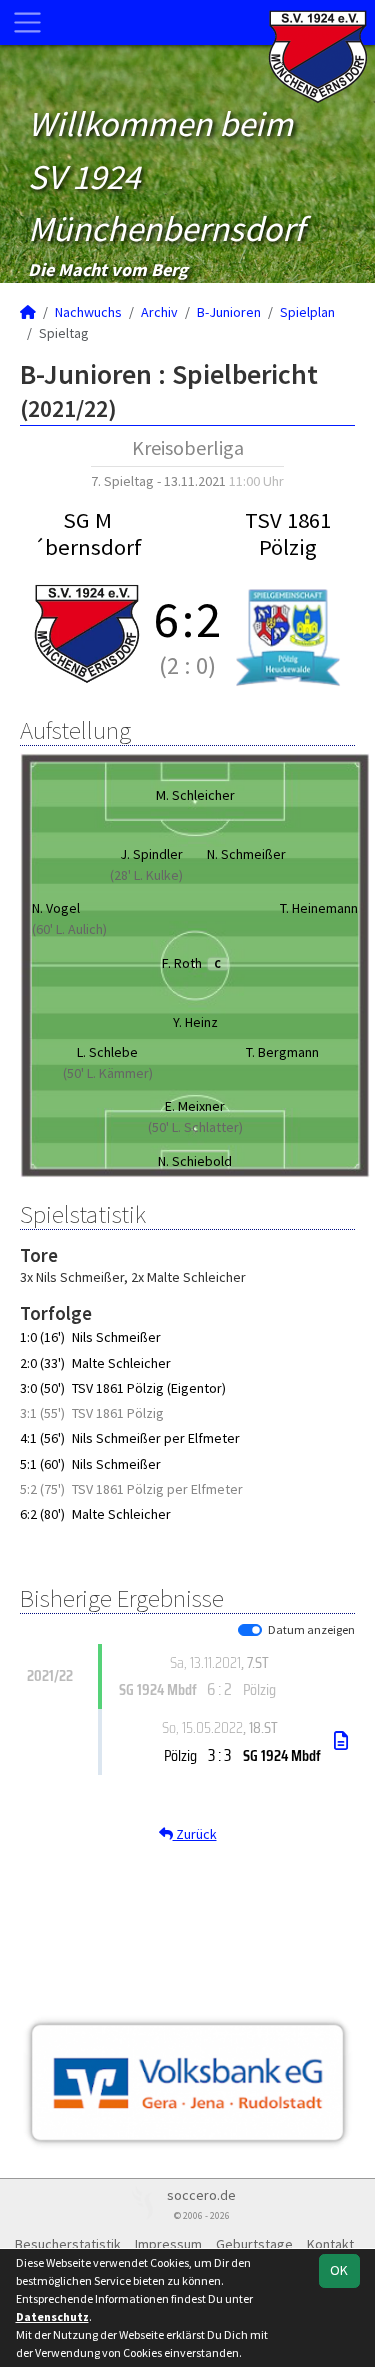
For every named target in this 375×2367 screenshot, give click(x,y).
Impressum (168, 2244)
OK (339, 2270)
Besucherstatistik (68, 2244)
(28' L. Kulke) (146, 875)
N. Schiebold (195, 1161)
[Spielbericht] (341, 1741)
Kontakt (330, 2244)
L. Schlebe (107, 1052)
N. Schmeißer (246, 854)
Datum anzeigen (311, 1629)
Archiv (159, 312)
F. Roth (191, 963)
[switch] (250, 1630)
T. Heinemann (319, 908)
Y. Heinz (195, 1022)
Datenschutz (52, 2316)
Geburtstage (254, 2244)
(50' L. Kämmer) (108, 1073)
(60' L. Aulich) (69, 929)
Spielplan (307, 312)
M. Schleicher (195, 795)
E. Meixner (195, 1106)
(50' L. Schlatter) (195, 1127)
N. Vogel (56, 908)
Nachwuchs (88, 312)
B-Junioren (229, 312)
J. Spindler (151, 854)
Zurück (195, 1834)
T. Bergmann (282, 1052)
